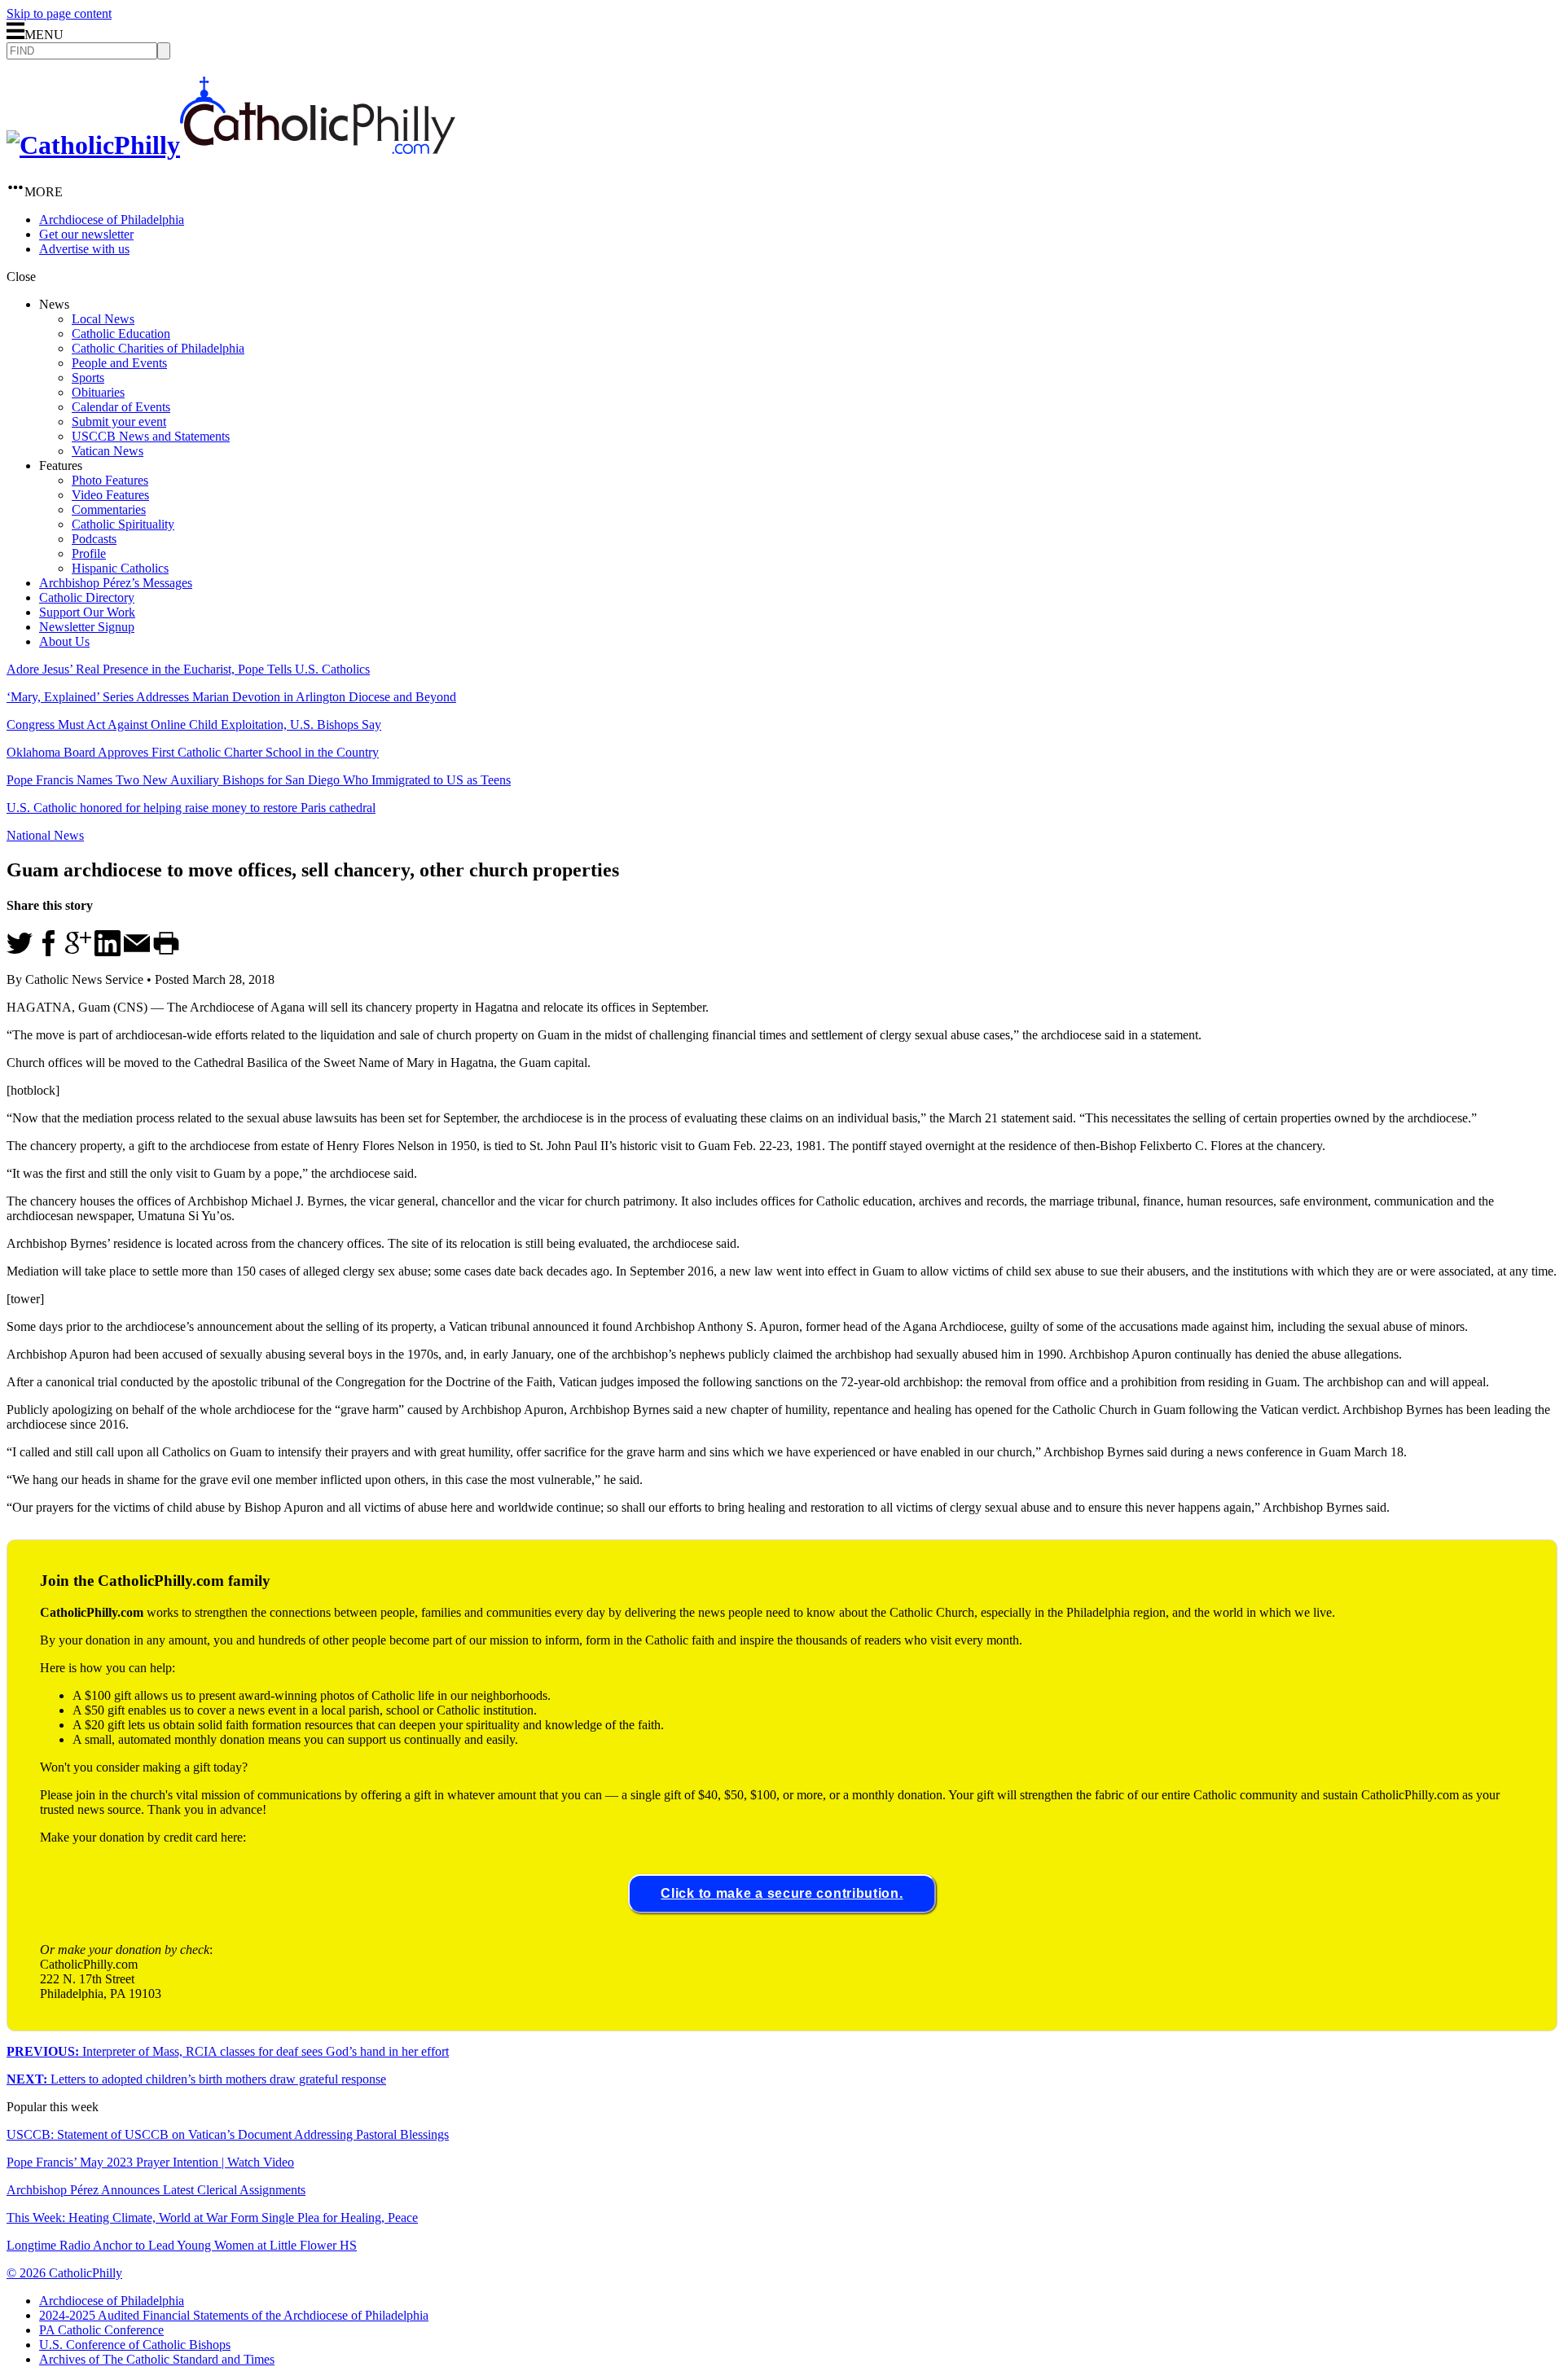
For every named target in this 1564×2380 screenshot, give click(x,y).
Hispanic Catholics (120, 568)
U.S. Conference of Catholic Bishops (135, 2345)
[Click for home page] (231, 145)
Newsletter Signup (87, 627)
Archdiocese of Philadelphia (112, 220)
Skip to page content (59, 13)
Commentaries (109, 509)
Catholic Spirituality (123, 524)
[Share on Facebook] (49, 952)
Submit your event (119, 422)
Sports (88, 378)
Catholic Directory (87, 597)
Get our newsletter (86, 234)
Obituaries (98, 392)
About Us (64, 641)
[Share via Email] (137, 952)
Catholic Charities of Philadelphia (158, 348)
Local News (103, 319)
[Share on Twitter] (20, 952)
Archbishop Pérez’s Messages (116, 583)
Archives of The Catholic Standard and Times (157, 2359)
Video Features (110, 495)
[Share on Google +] (78, 952)
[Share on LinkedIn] (108, 952)
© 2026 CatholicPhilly (64, 2273)
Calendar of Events (121, 407)
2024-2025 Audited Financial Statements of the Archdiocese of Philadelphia (234, 2315)
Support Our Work (87, 612)
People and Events (119, 363)
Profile (89, 553)
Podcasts (94, 539)
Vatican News (108, 451)
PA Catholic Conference (101, 2330)
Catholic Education (121, 334)
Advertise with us (84, 249)
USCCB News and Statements (151, 436)
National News (45, 835)
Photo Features (110, 480)
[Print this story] (166, 952)
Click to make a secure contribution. (782, 1893)
